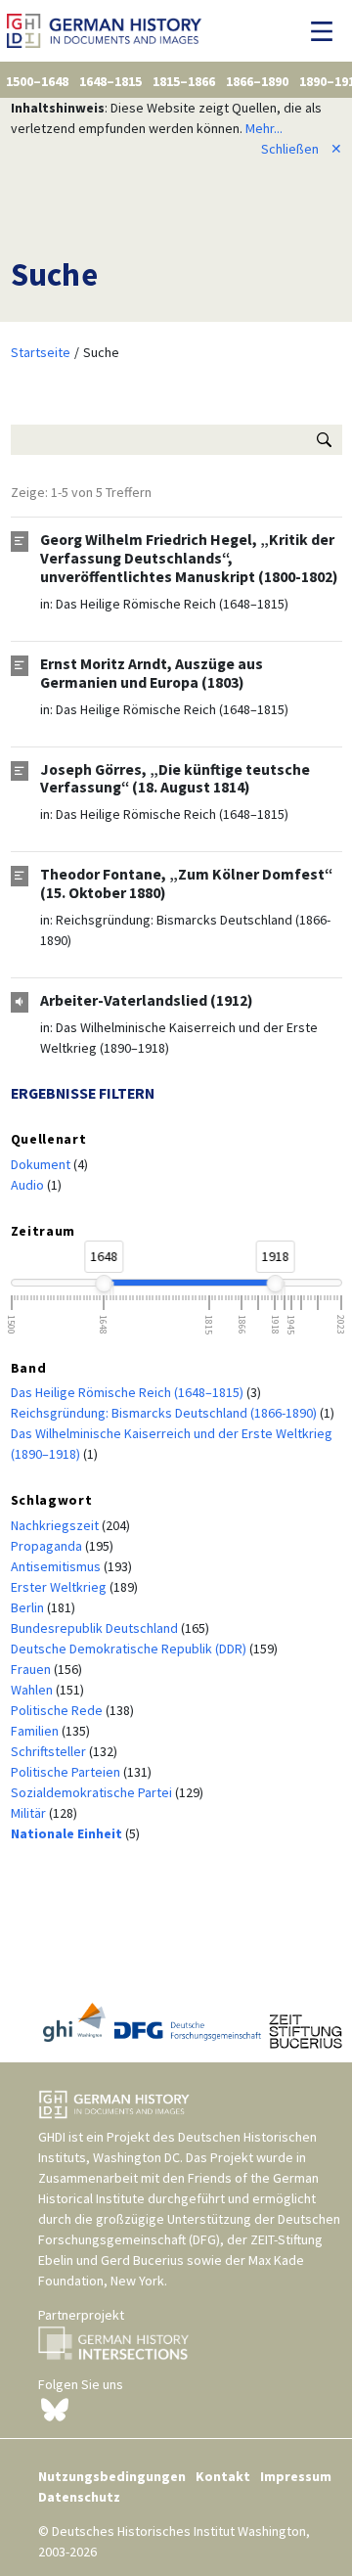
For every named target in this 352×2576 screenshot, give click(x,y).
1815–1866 (184, 81)
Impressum (296, 2476)
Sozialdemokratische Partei (93, 1792)
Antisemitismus (57, 1566)
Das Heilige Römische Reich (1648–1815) (172, 604)
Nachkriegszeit (56, 1525)
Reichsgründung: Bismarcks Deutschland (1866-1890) (165, 1413)
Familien (36, 1731)
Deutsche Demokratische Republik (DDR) (130, 1649)
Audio (29, 1185)
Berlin (29, 1607)
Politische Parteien (67, 1772)
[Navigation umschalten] (327, 31)
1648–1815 (110, 81)
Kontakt (223, 2476)
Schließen (302, 149)
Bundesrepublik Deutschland (96, 1628)
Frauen (32, 1669)
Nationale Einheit (68, 1833)
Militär (30, 1813)
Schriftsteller (50, 1751)
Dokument (42, 1164)
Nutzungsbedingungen (112, 2476)
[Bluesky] (55, 2409)
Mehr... (264, 128)
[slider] (104, 1284)
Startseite (41, 352)
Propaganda (48, 1546)
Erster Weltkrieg (60, 1587)
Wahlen (33, 1690)
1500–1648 (37, 81)
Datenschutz (79, 2497)
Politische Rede (58, 1710)
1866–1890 (257, 81)
